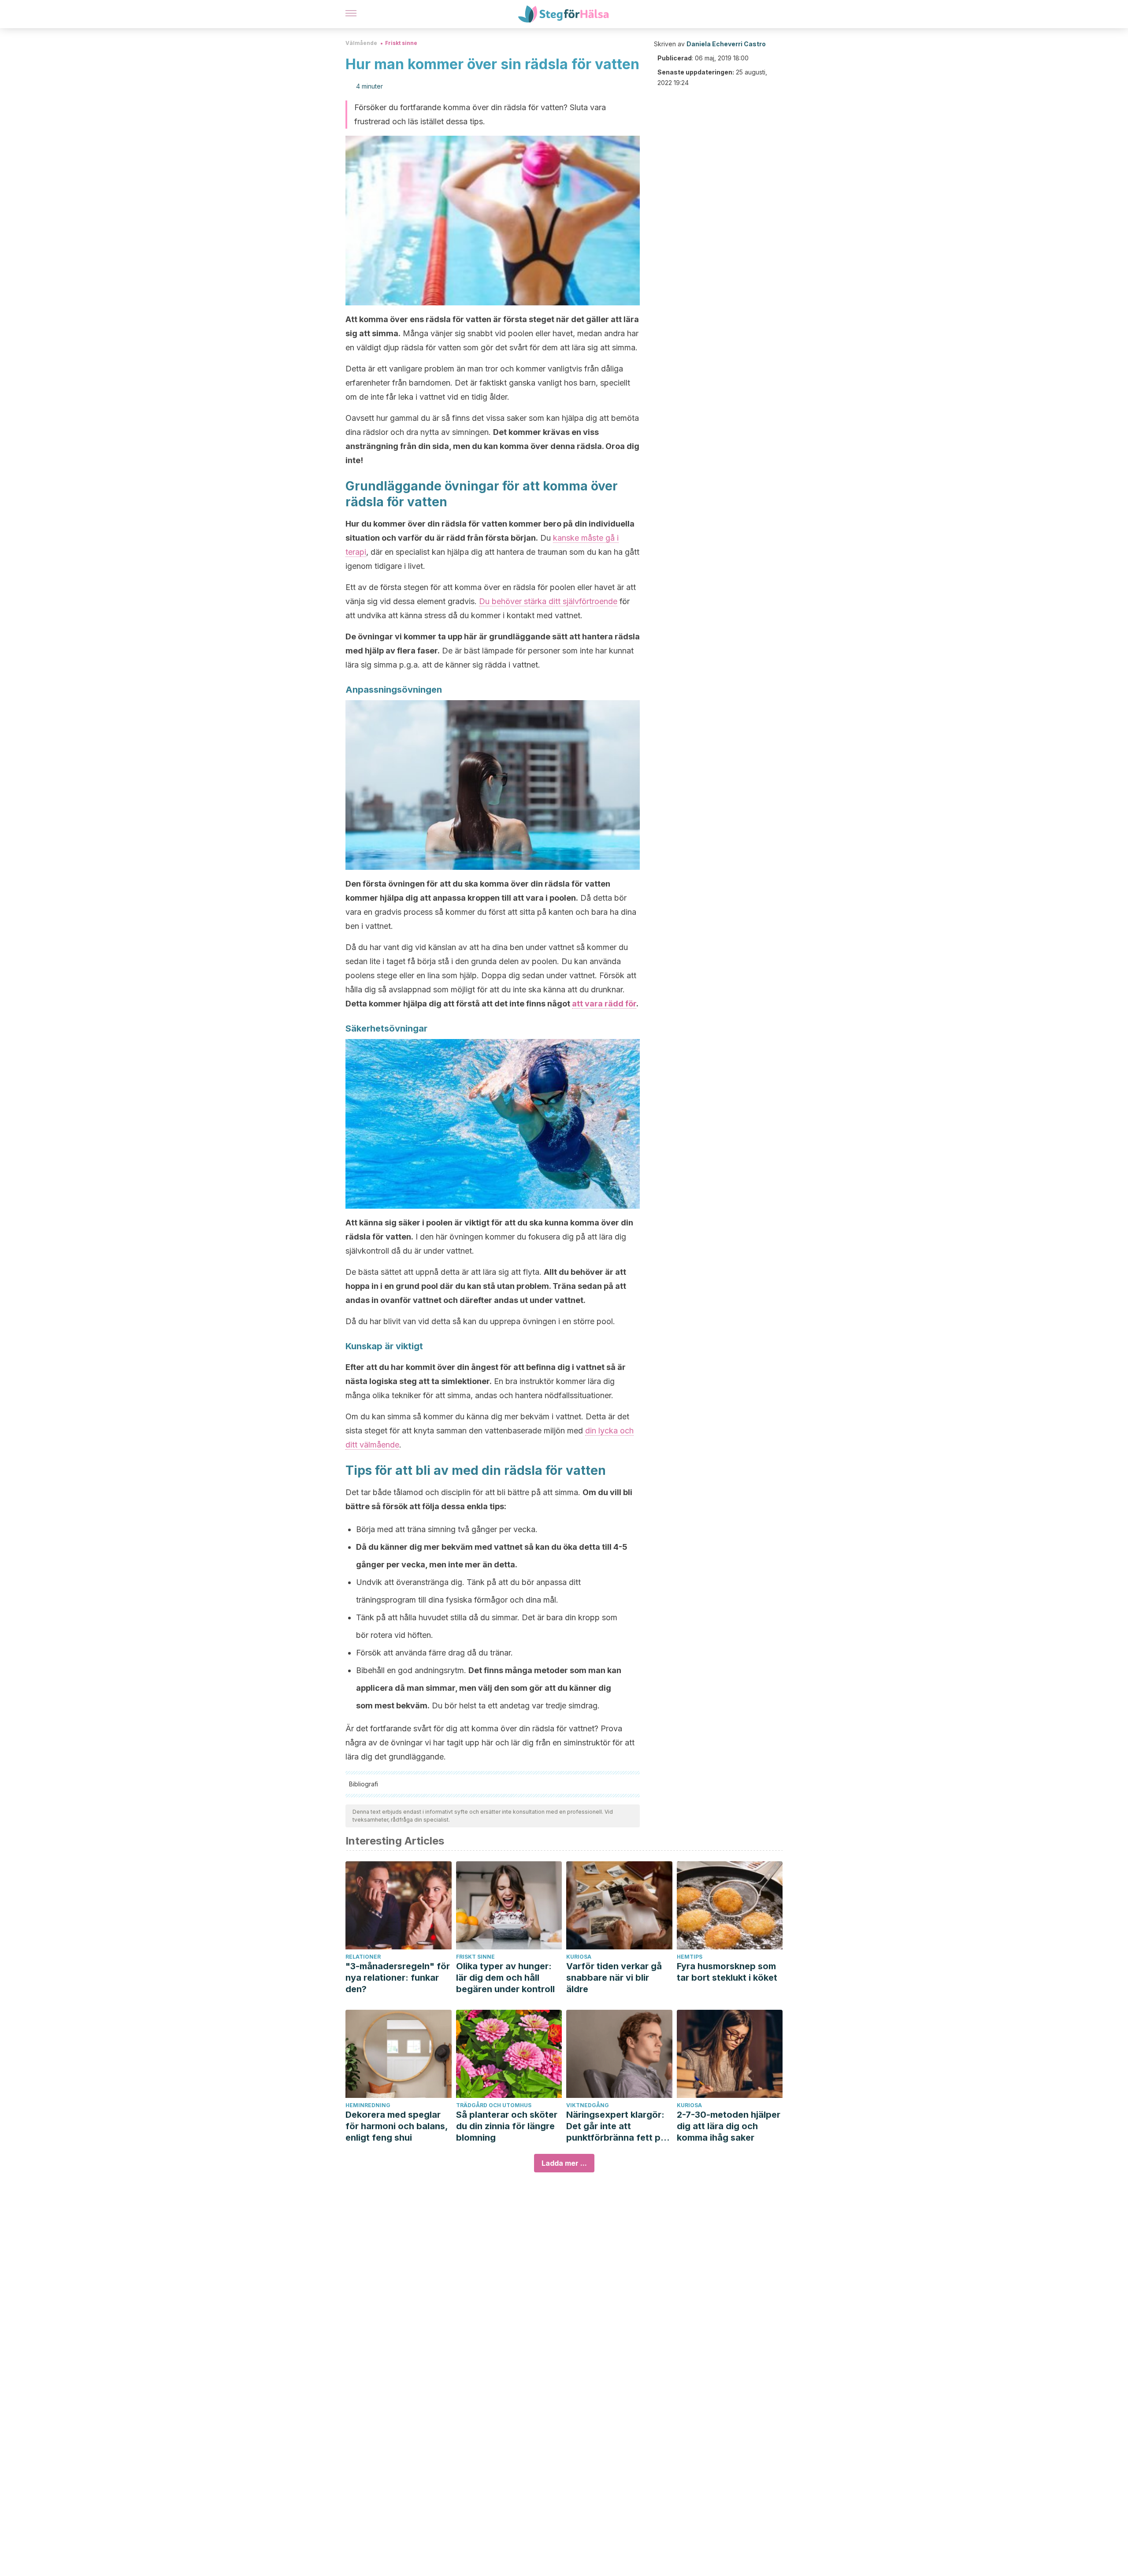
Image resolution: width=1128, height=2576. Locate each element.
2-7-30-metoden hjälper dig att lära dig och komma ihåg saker (729, 2126)
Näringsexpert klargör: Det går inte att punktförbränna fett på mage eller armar (616, 2126)
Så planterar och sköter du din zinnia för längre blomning (507, 2126)
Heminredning (368, 2105)
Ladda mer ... (564, 2163)
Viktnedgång (588, 2105)
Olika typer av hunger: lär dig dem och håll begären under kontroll (505, 1978)
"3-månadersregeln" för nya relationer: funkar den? (398, 1978)
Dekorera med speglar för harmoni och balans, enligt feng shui (397, 2126)
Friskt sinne (401, 43)
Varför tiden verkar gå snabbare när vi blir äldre (614, 1978)
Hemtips (690, 1957)
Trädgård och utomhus (494, 2105)
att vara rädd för (604, 1004)
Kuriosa (579, 1957)
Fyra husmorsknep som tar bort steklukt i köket (727, 1972)
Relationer (363, 1957)
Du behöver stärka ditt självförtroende (548, 601)
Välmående (361, 43)
